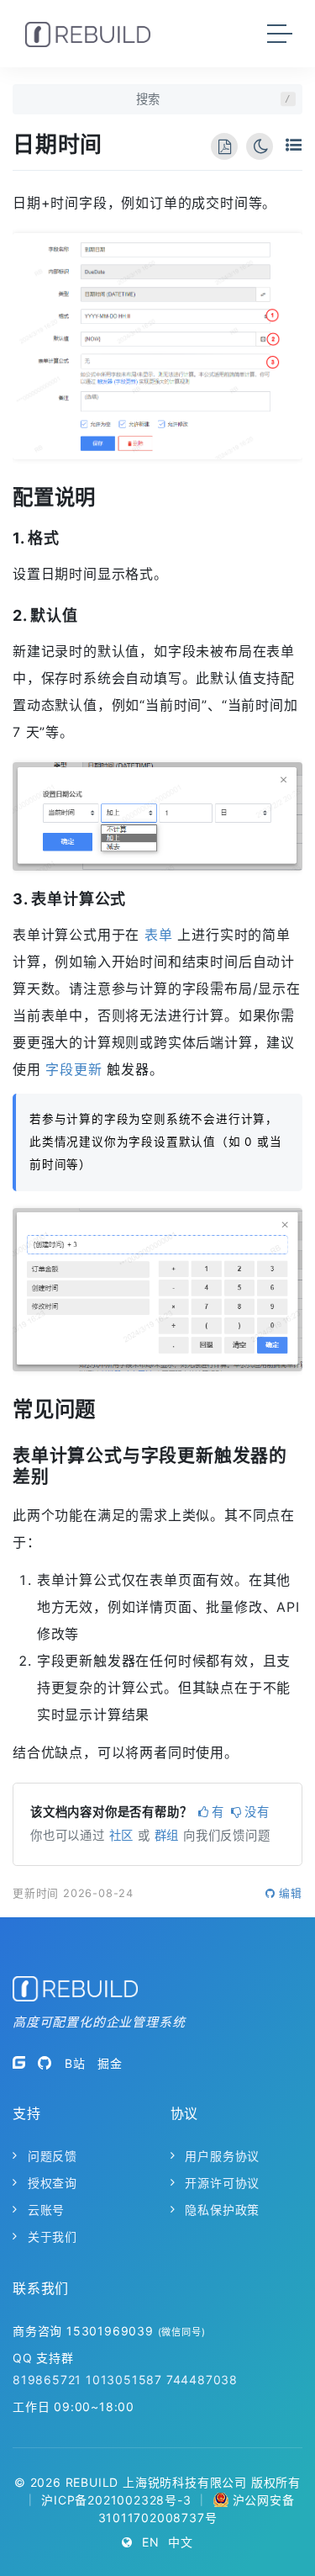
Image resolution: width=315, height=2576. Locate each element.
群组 (167, 1835)
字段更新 (73, 1069)
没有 (257, 1812)
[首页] (88, 34)
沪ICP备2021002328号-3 (116, 2500)
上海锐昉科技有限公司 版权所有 (212, 2482)
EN (151, 2542)
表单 (159, 935)
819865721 (47, 2380)
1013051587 (124, 2380)
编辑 (291, 1893)
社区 (122, 1835)
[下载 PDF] (224, 146)
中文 (181, 2542)
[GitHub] (45, 2063)
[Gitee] (19, 2063)
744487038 (202, 2380)
